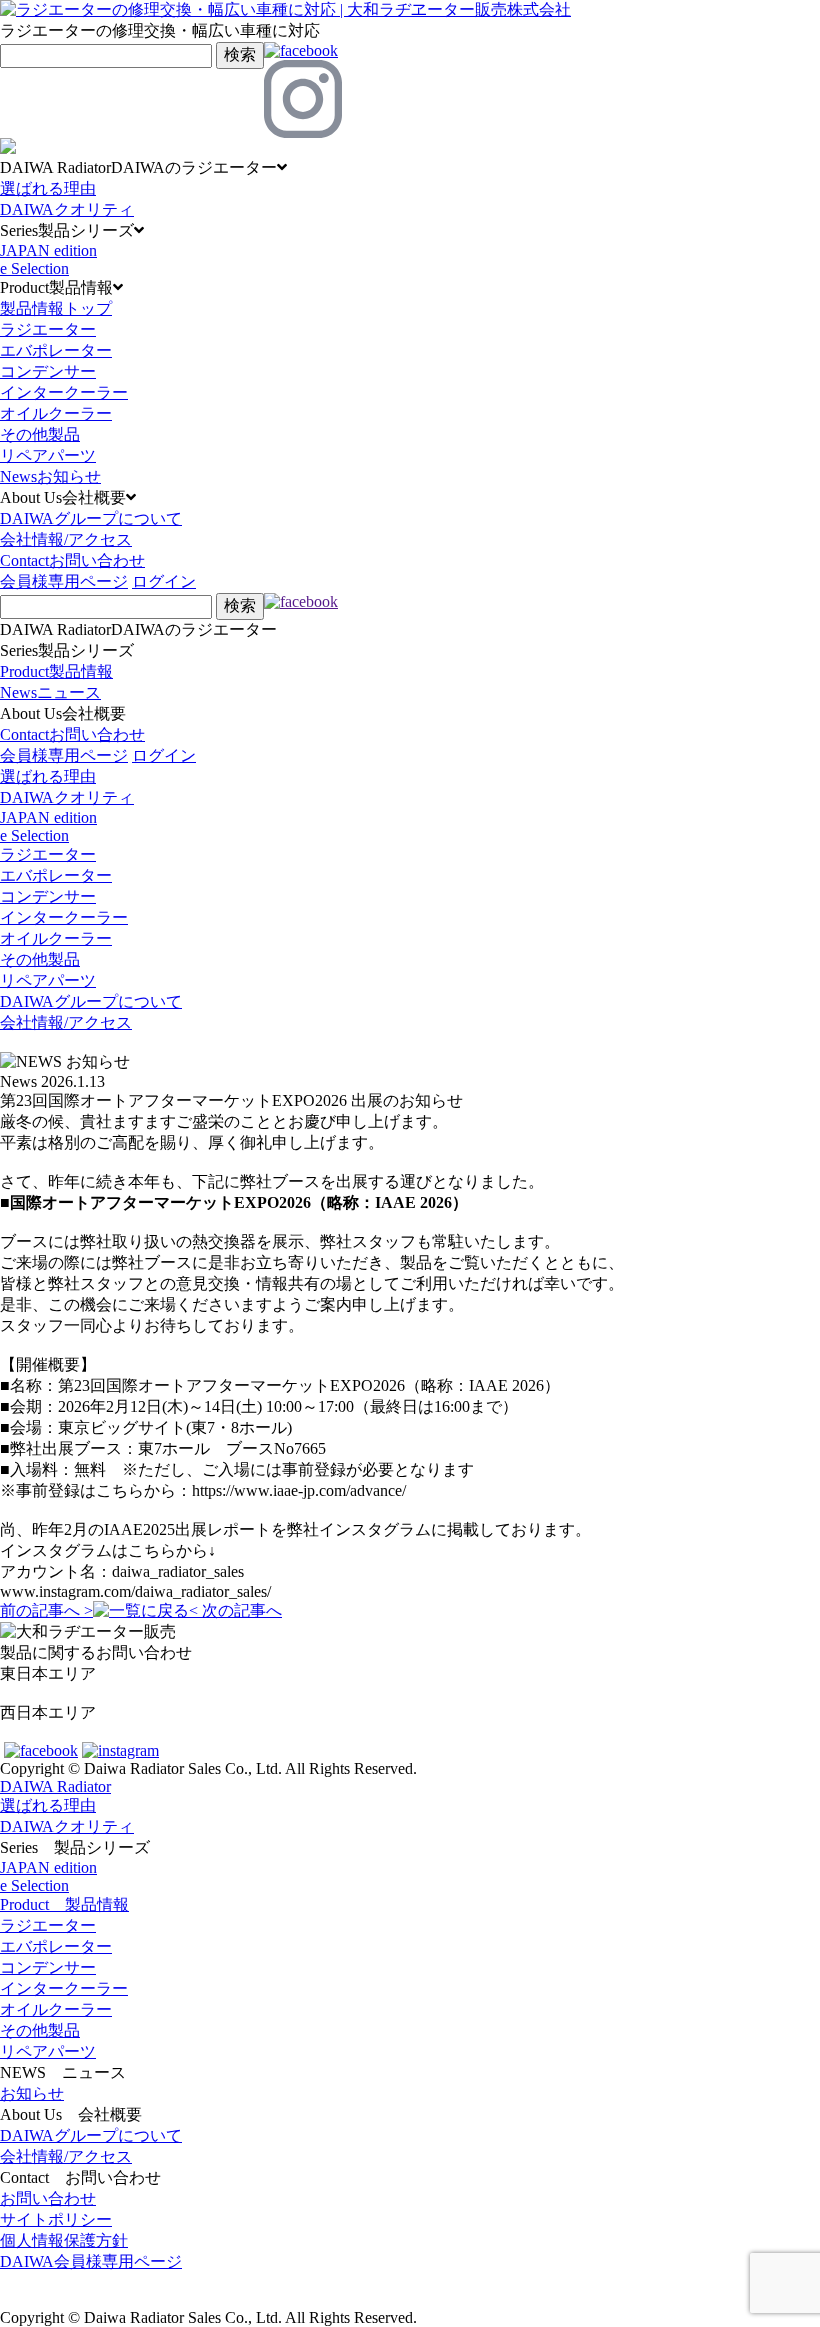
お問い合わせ (48, 2198)
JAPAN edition (48, 250)
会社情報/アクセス (66, 539)
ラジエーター (48, 329)
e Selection (34, 268)
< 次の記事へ (235, 1610)
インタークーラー (64, 392)
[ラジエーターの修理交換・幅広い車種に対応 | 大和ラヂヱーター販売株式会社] (285, 9)
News (50, 476)
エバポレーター (56, 350)
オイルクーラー (56, 413)
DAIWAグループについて (91, 518)
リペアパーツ (48, 455)
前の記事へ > (46, 1610)
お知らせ (32, 2093)
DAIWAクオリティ (67, 209)
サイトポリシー (56, 2219)
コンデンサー (48, 371)
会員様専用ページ (64, 581)
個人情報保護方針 (64, 2240)
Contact (72, 560)
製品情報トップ (56, 308)
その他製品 (40, 434)
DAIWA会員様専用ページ (91, 2261)
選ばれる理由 (48, 188)
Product (56, 671)
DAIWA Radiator (55, 1786)
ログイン (164, 581)
